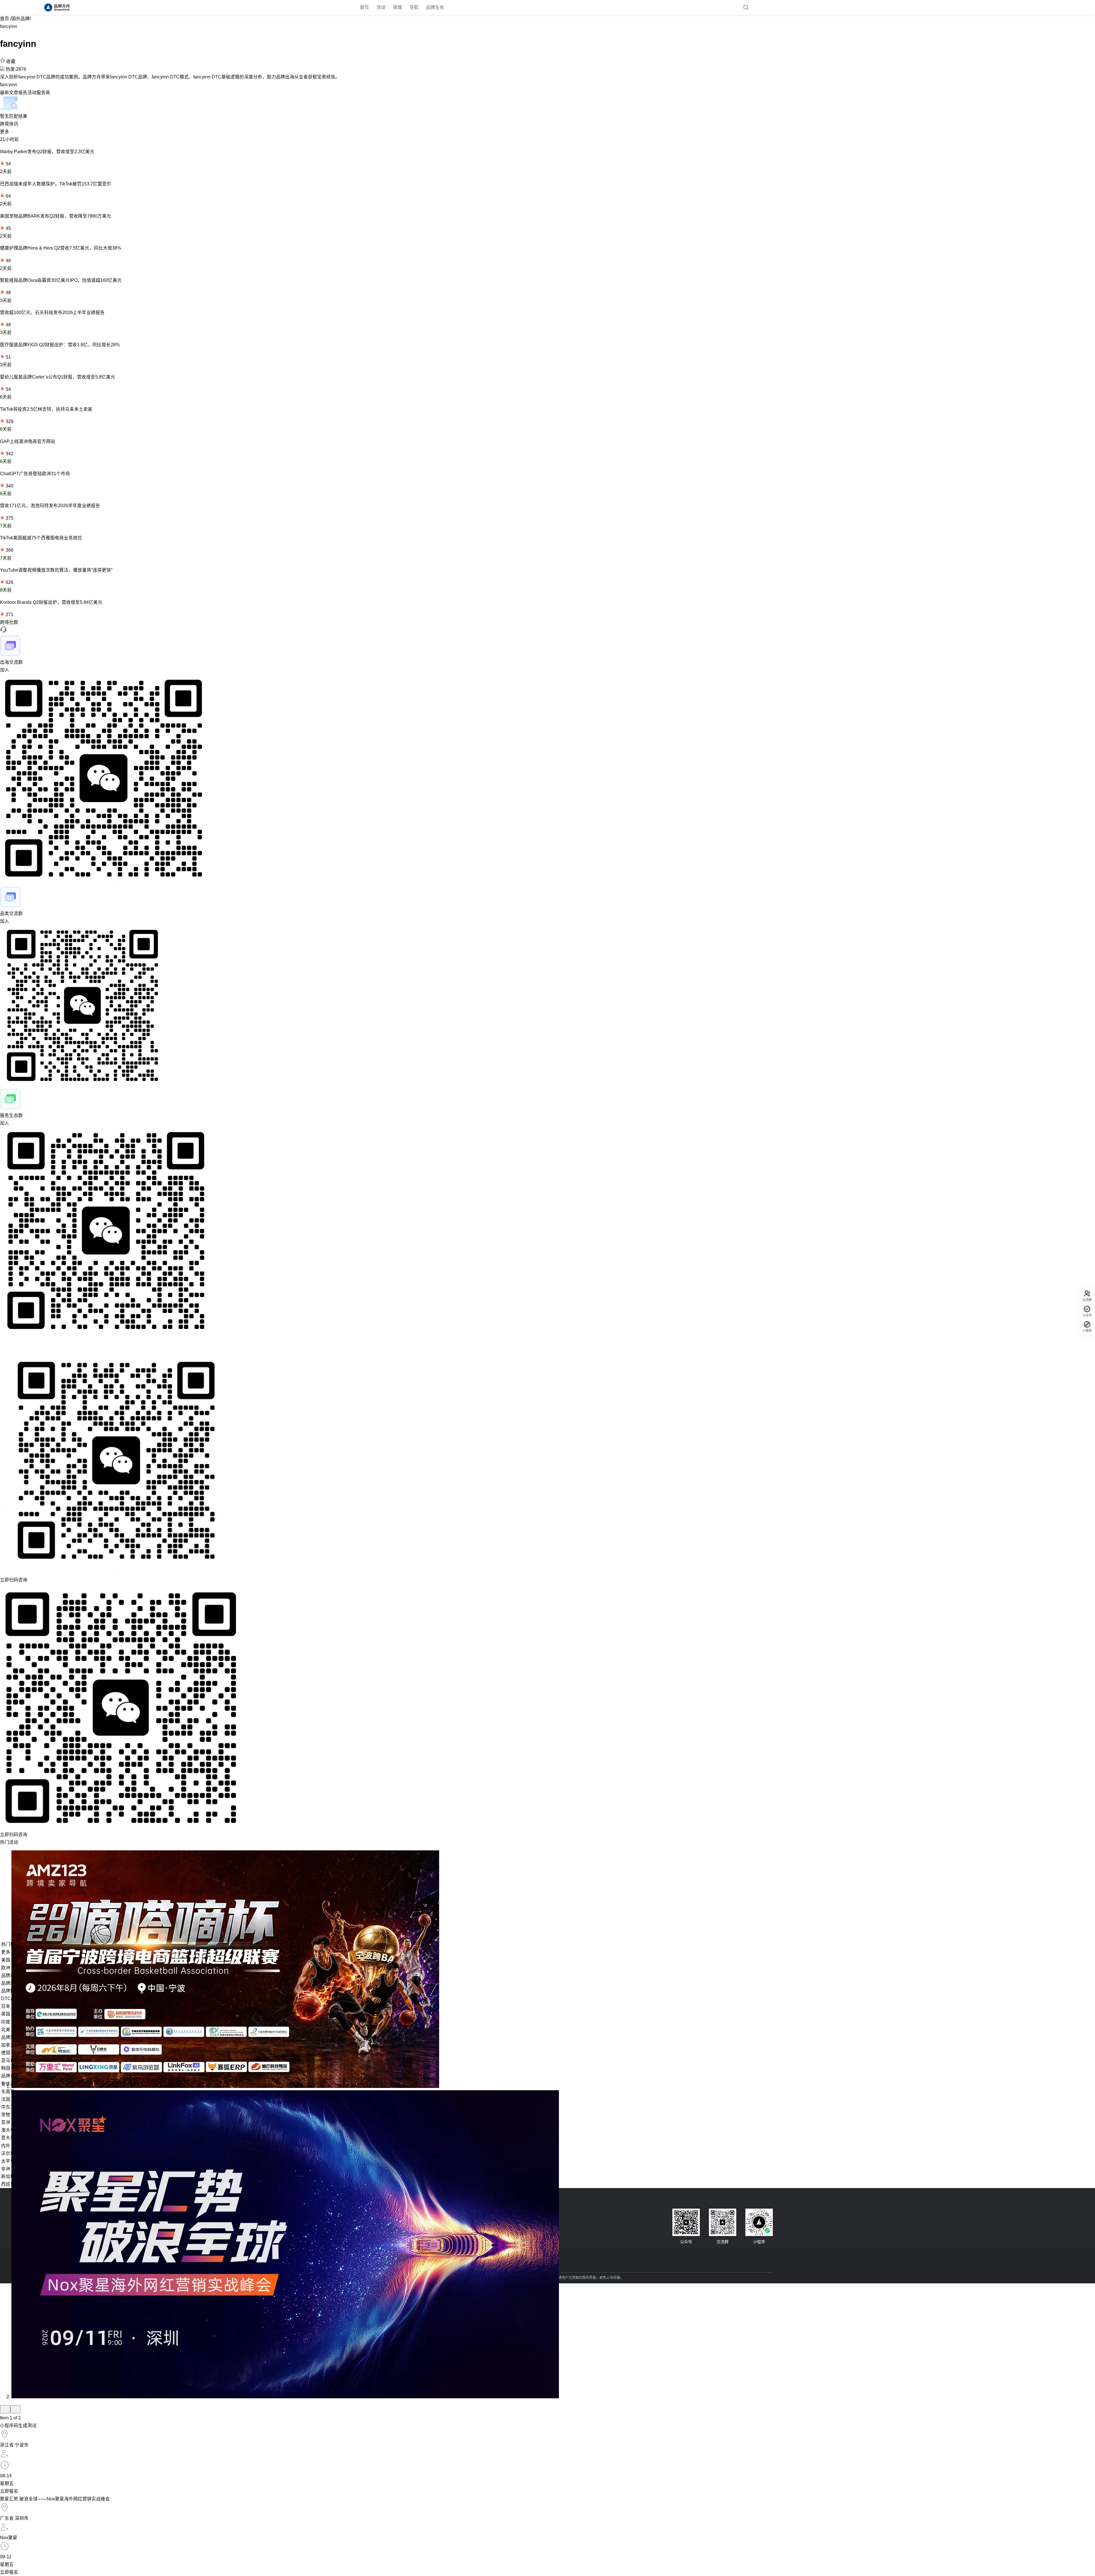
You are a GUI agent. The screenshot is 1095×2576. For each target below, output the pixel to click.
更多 (5, 132)
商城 (398, 7)
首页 (364, 7)
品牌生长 (435, 7)
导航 (414, 7)
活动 (381, 7)
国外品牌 (21, 19)
